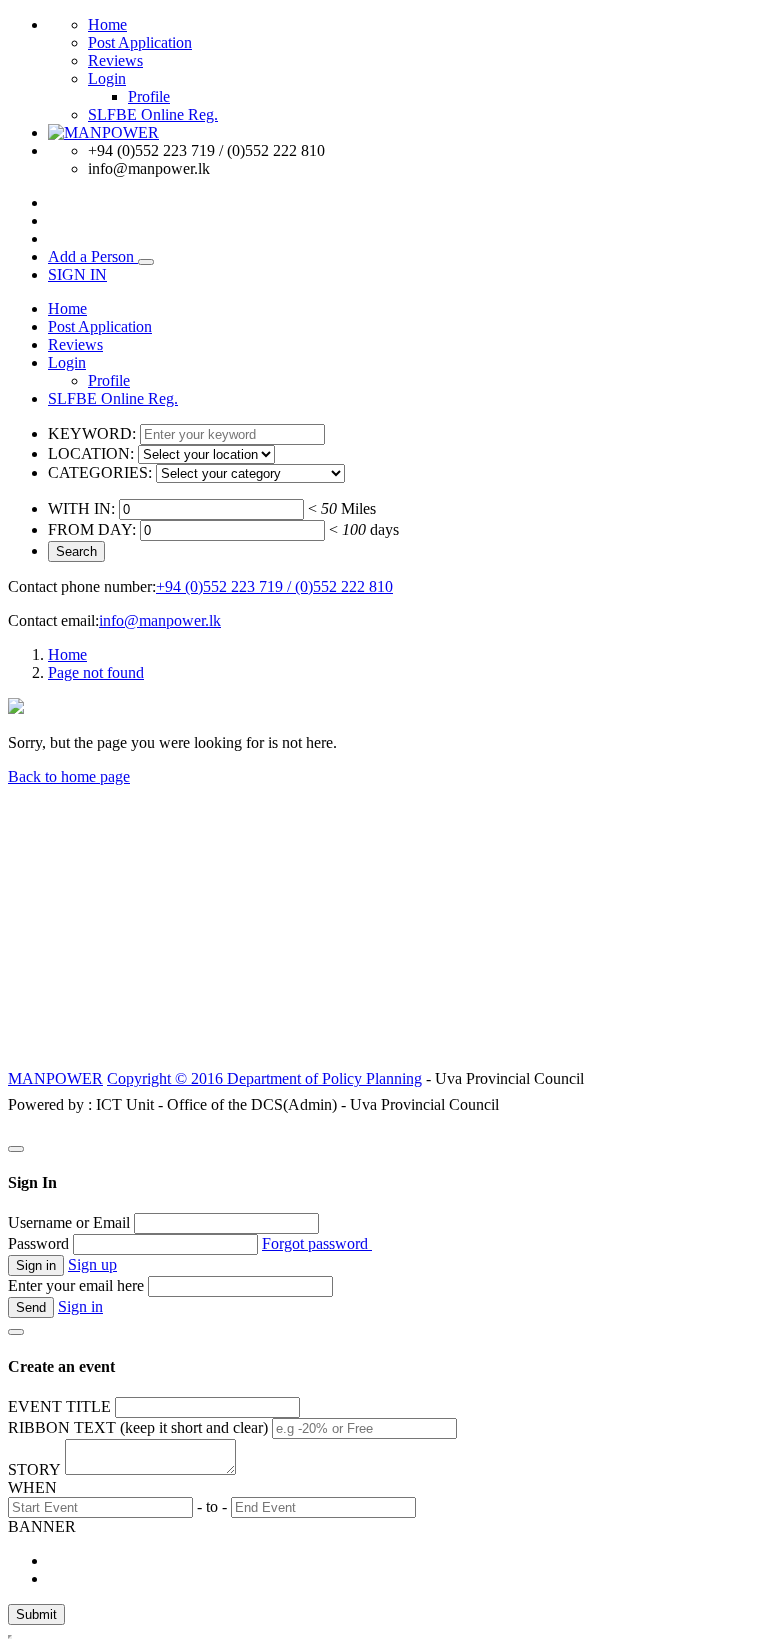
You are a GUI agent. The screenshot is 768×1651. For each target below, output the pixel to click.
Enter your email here (76, 1285)
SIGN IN (77, 274)
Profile (149, 96)
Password (38, 1243)
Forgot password (317, 1243)
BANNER (42, 1526)
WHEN (32, 1487)
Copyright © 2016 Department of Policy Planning (264, 1078)
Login (107, 78)
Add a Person (93, 256)
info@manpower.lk (160, 620)
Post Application (140, 42)
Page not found (96, 672)
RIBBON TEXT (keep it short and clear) (138, 1427)
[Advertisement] (384, 926)
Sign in (80, 1306)
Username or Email (69, 1222)
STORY (34, 1469)
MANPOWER (55, 1078)
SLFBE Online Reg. (153, 114)
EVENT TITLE (59, 1406)
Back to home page (69, 776)
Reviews (115, 60)
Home (107, 24)
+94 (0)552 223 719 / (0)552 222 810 (274, 586)
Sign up (92, 1264)
